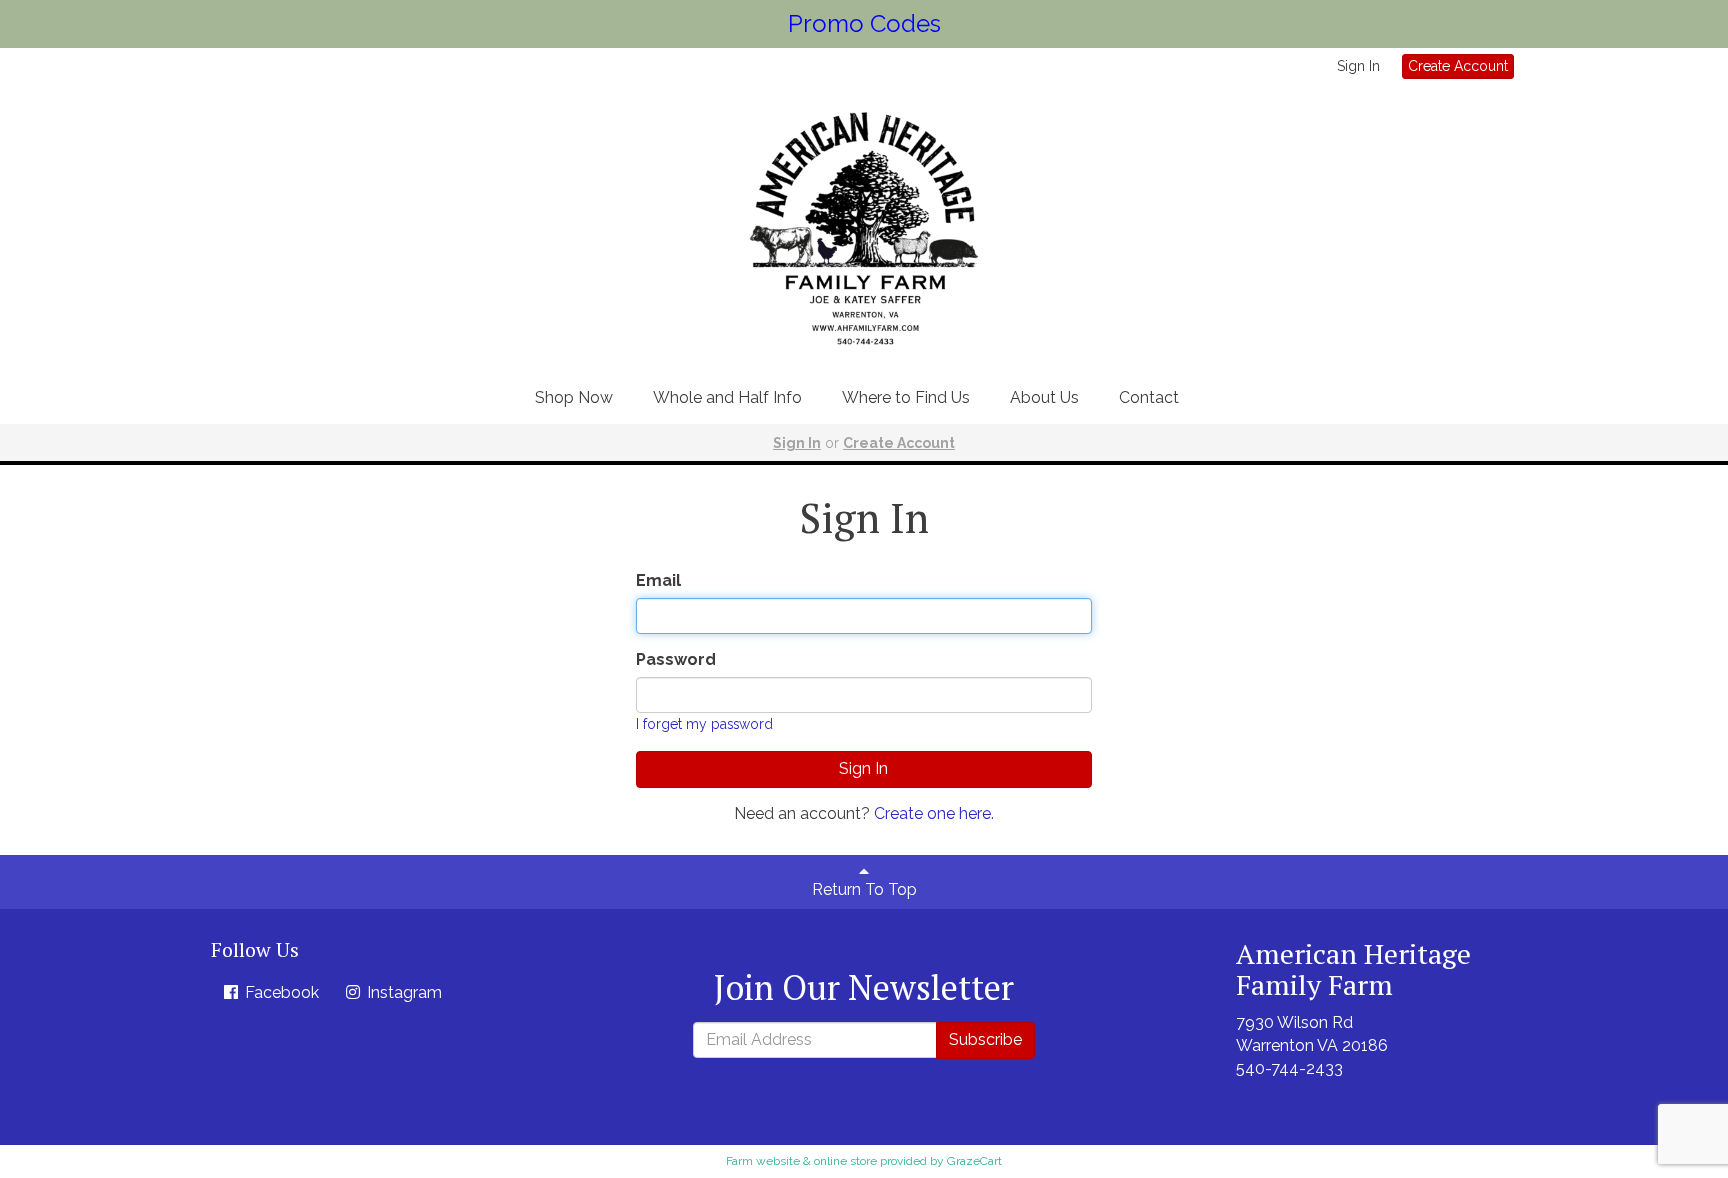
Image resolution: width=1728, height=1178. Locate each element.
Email (658, 580)
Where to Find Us (906, 397)
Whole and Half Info (727, 397)
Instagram (402, 992)
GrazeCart (974, 1161)
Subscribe (985, 1039)
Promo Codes (864, 23)
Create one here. (934, 813)
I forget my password (704, 724)
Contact (1149, 397)
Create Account (1458, 66)
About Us (1044, 397)
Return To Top (864, 889)
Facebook (280, 992)
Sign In (1358, 66)
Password (676, 659)
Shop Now (574, 397)
